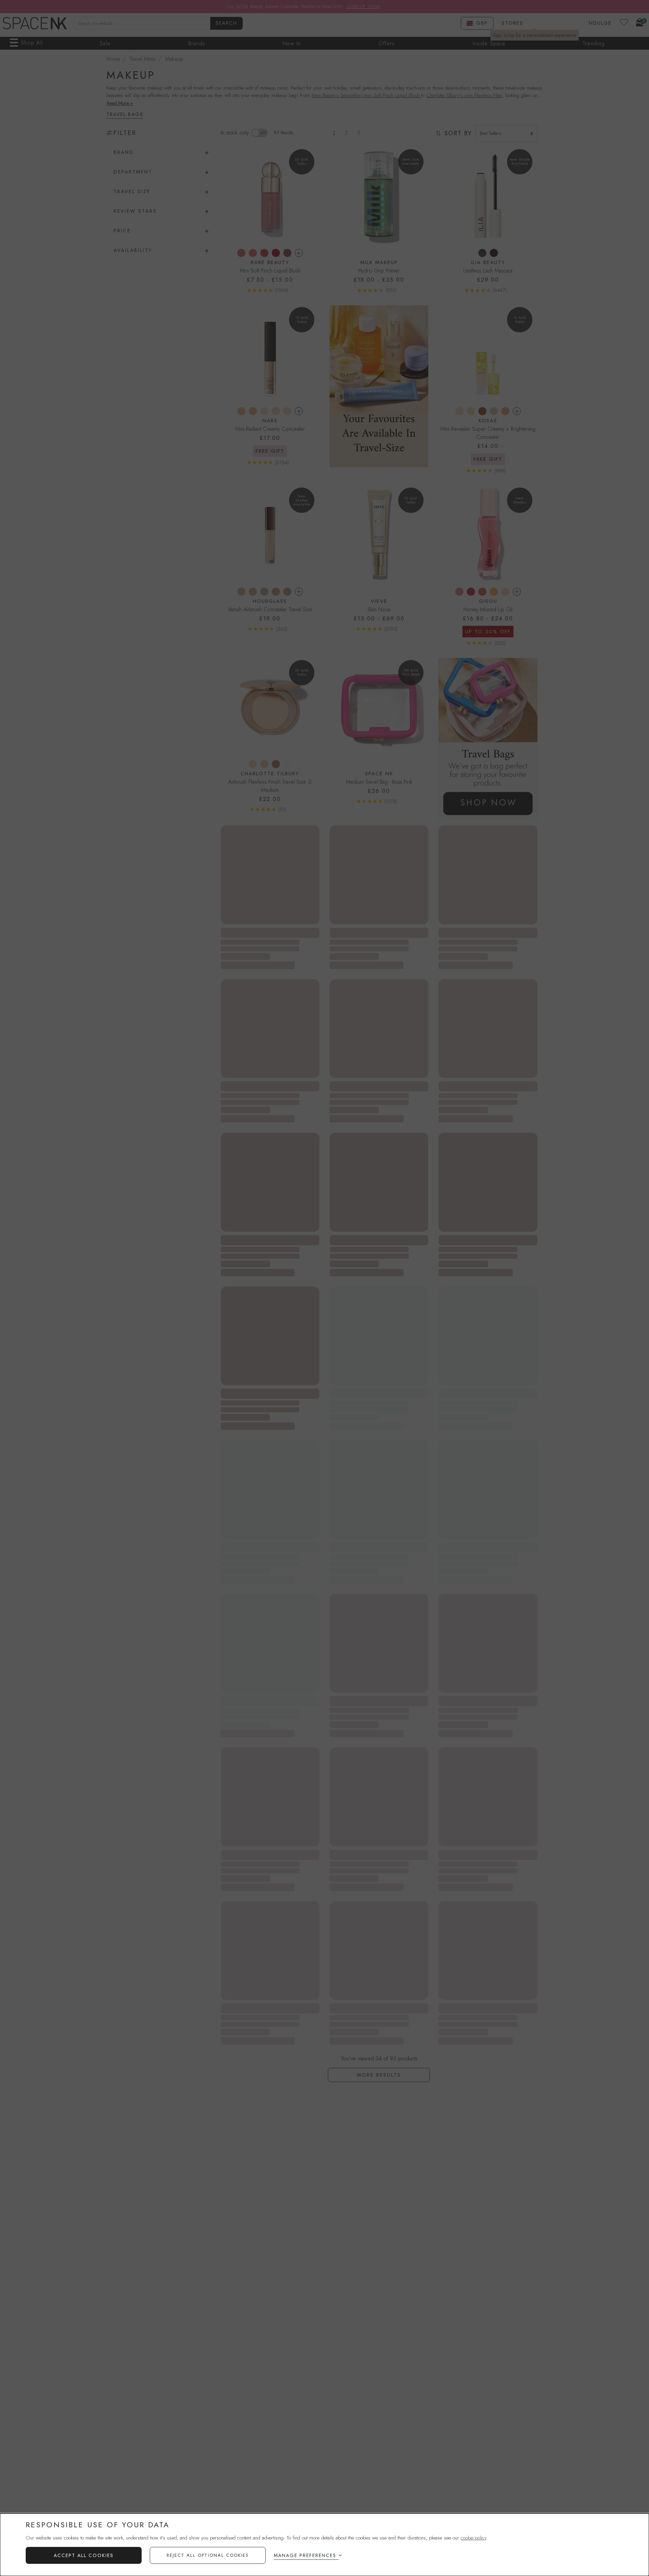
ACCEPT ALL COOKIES (84, 2555)
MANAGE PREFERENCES (305, 2555)
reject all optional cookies (208, 2555)
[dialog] (324, 2545)
